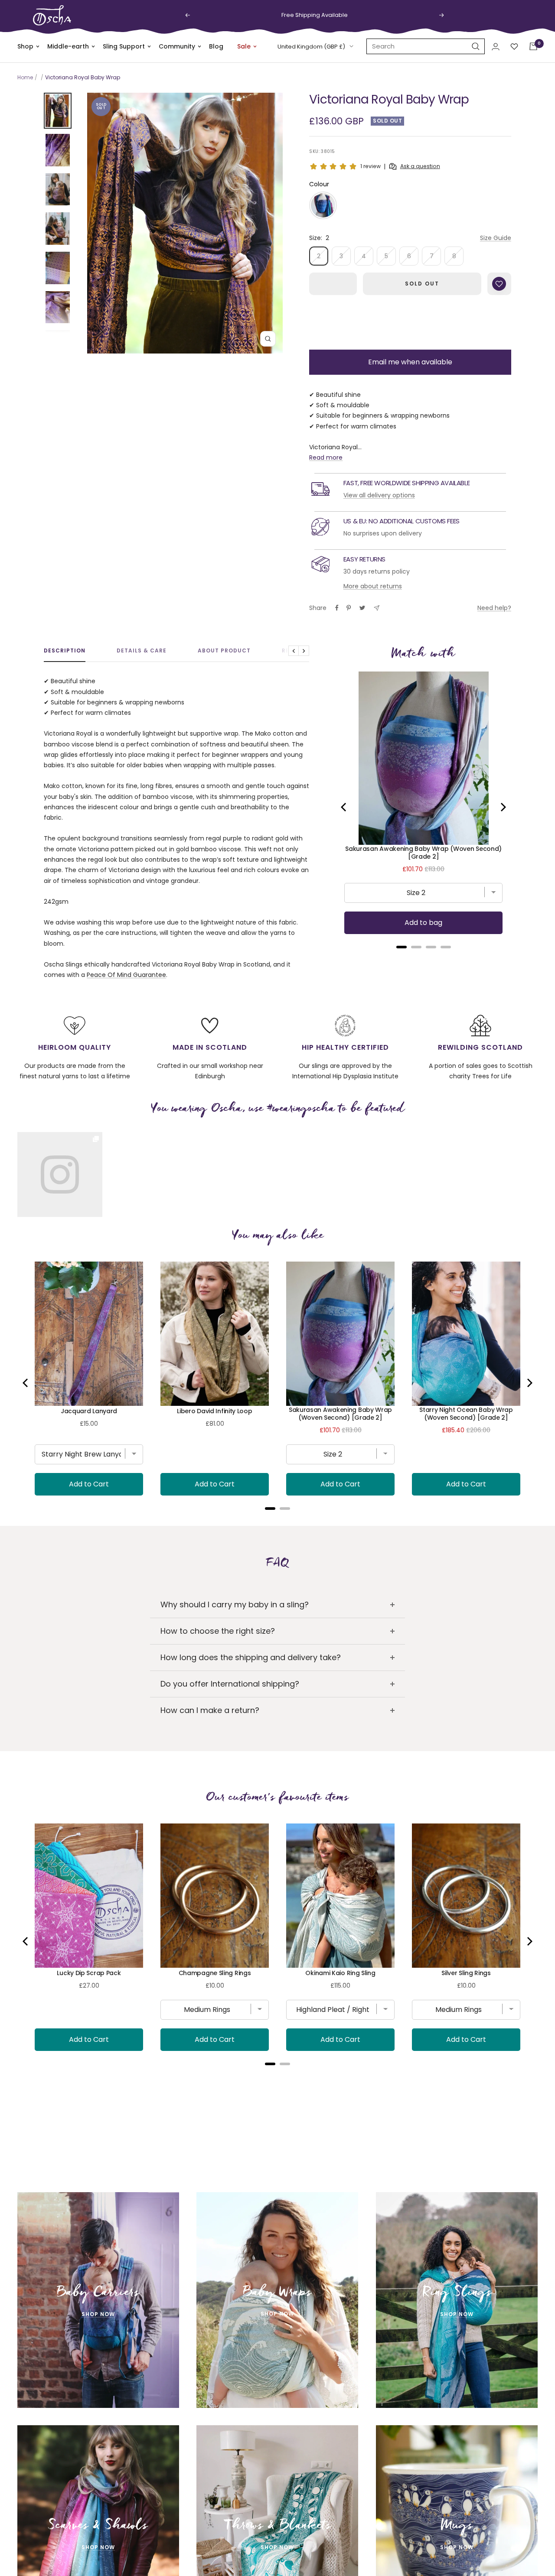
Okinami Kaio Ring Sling (340, 1973)
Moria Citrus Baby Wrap (340, 2331)
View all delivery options (379, 495)
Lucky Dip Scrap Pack (89, 1973)
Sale (244, 46)
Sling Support (124, 46)
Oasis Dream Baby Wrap (466, 2331)
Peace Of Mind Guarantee (126, 975)
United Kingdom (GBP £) (311, 47)
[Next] (503, 807)
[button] (323, 205)
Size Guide (496, 238)
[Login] (496, 47)
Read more (326, 457)
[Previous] (344, 807)
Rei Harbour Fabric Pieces (215, 2331)
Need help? (494, 608)
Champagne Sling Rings (215, 1973)
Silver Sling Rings (466, 1973)
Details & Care (142, 651)
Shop (25, 46)
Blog (216, 46)
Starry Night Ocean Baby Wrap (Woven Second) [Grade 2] (466, 1414)
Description (65, 651)
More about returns (373, 586)
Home (25, 77)
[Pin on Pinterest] (349, 608)
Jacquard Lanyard (89, 1411)
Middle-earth (68, 46)
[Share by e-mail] (377, 608)
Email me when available (410, 362)
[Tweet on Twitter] (362, 608)
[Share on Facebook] (337, 608)
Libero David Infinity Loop (214, 1411)
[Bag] (533, 46)
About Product (224, 651)
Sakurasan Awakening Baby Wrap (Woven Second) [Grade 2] (423, 853)
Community (177, 46)
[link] (60, 1174)
